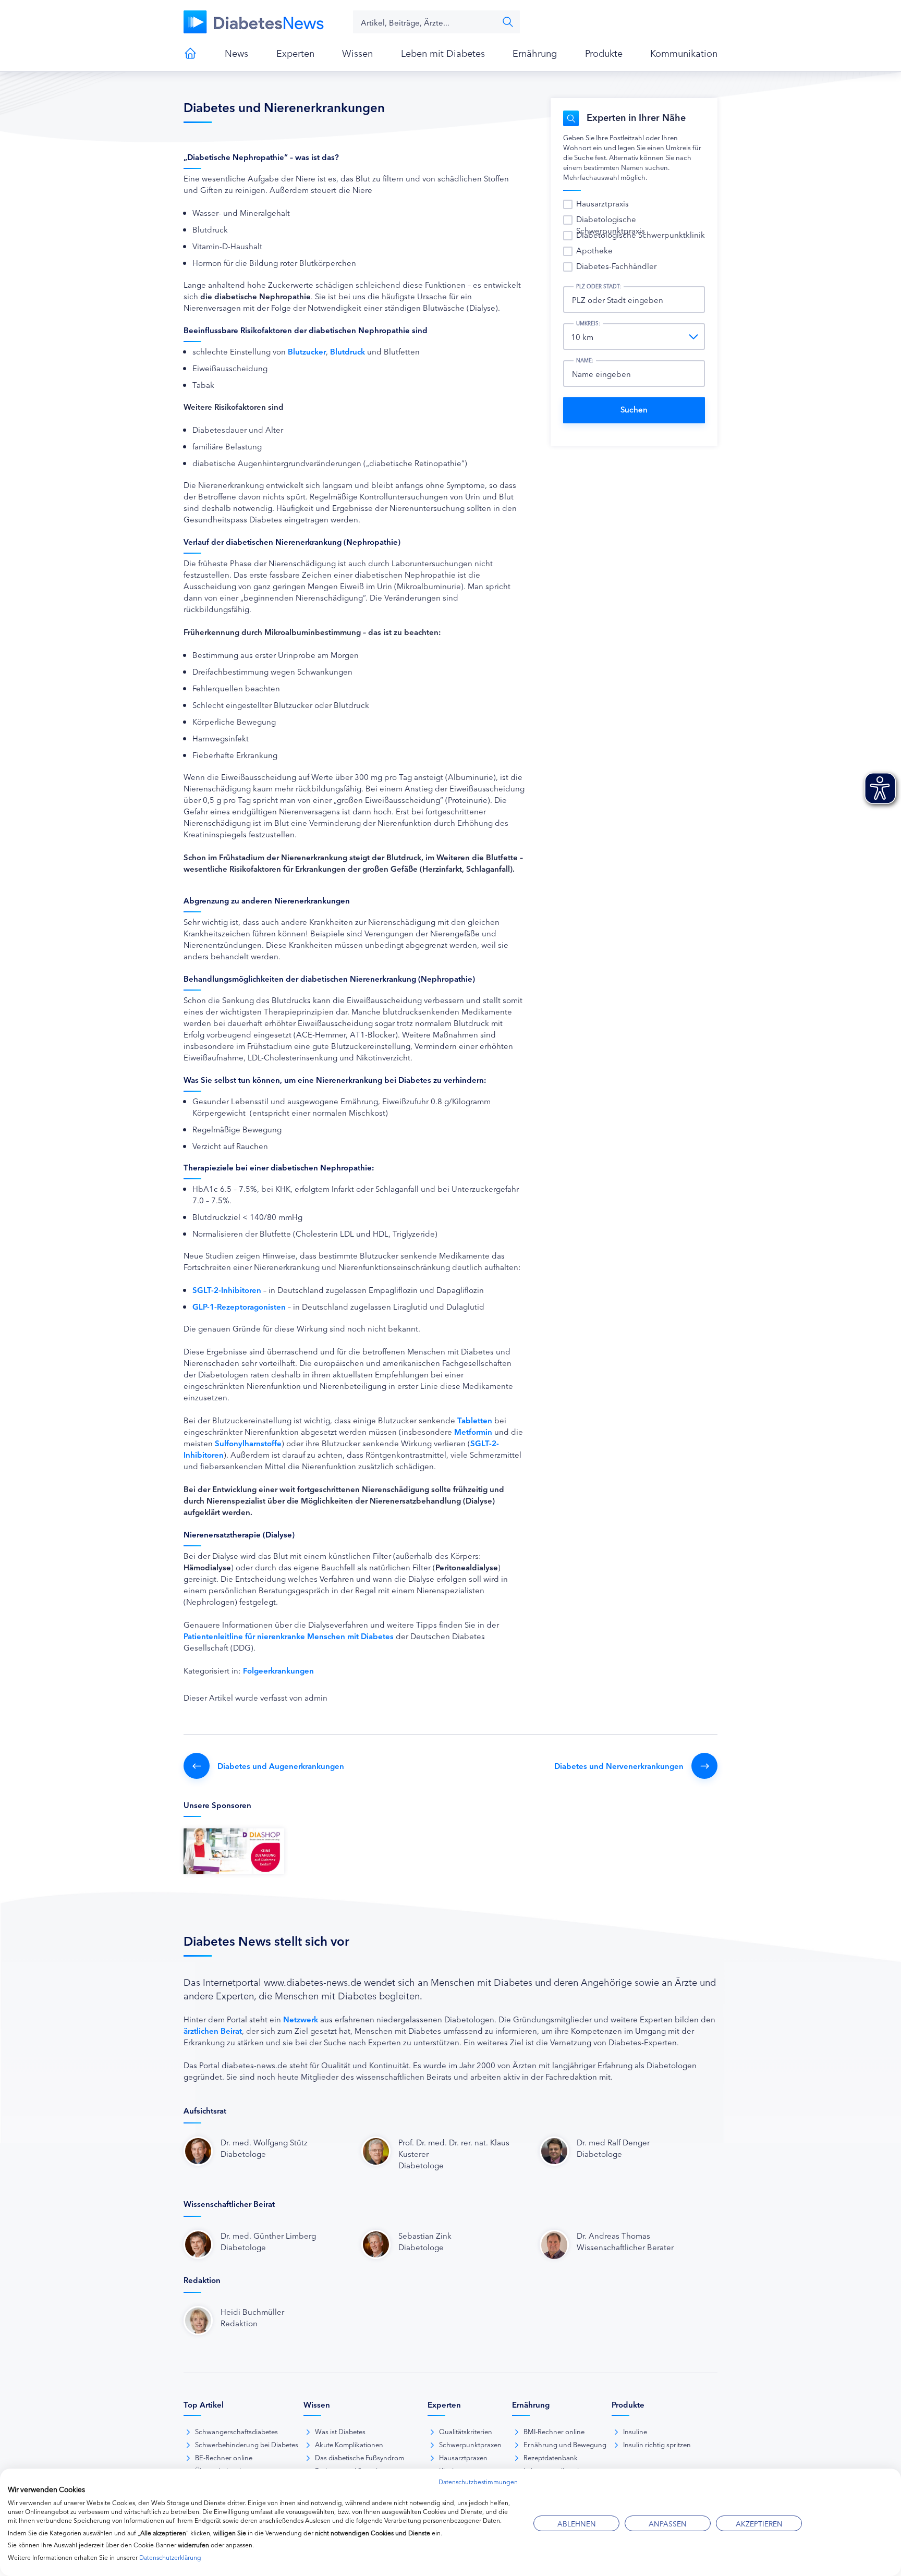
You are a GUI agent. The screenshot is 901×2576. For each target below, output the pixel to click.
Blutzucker (307, 351)
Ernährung (535, 53)
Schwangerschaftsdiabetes (236, 2431)
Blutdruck (348, 351)
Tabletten (475, 1420)
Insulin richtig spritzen (657, 2444)
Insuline (635, 2431)
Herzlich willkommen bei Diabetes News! (190, 53)
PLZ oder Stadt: (599, 286)
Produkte (604, 53)
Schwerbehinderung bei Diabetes (247, 2444)
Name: (585, 360)
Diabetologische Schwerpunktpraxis (611, 224)
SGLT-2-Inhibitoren (227, 1290)
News (236, 53)
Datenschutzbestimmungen (478, 2481)
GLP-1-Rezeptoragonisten (239, 1306)
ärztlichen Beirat (213, 2030)
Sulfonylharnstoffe (248, 1443)
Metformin (473, 1431)
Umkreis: (588, 323)
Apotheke (594, 250)
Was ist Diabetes (340, 2431)
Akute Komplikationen (349, 2444)
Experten (295, 53)
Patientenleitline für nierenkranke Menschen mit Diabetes (289, 1636)
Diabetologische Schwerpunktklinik (641, 234)
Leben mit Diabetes (443, 53)
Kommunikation (684, 53)
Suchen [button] (508, 22)
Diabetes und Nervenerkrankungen (619, 1766)
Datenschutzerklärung (170, 2557)
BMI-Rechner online (554, 2431)
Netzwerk (301, 2019)
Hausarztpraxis (602, 203)
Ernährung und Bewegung (565, 2444)
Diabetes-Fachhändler (616, 266)
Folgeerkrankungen (278, 1670)
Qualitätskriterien (466, 2431)
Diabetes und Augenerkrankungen (281, 1766)
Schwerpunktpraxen (470, 2444)
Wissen (357, 53)
